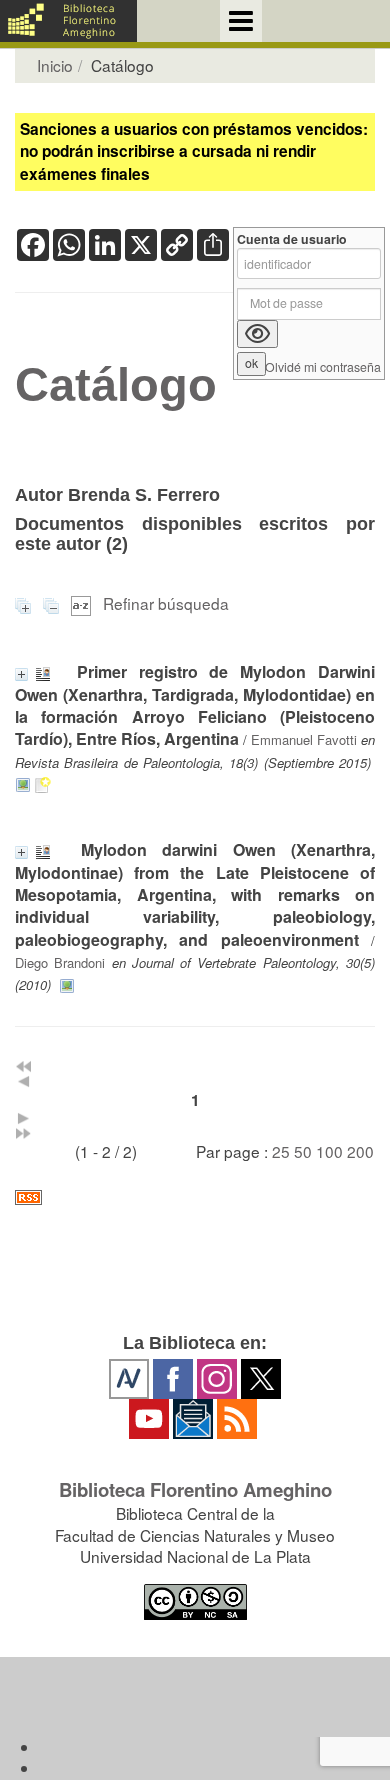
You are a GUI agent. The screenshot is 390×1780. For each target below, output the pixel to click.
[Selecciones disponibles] (83, 603)
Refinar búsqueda (166, 603)
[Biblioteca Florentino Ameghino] (68, 21)
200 (360, 1151)
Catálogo (116, 385)
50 (303, 1151)
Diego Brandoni (60, 962)
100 (329, 1151)
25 (281, 1151)
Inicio (55, 65)
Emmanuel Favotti (304, 739)
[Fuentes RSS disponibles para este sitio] (195, 1197)
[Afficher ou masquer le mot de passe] (257, 334)
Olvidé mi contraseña (323, 367)
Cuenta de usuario (292, 239)
